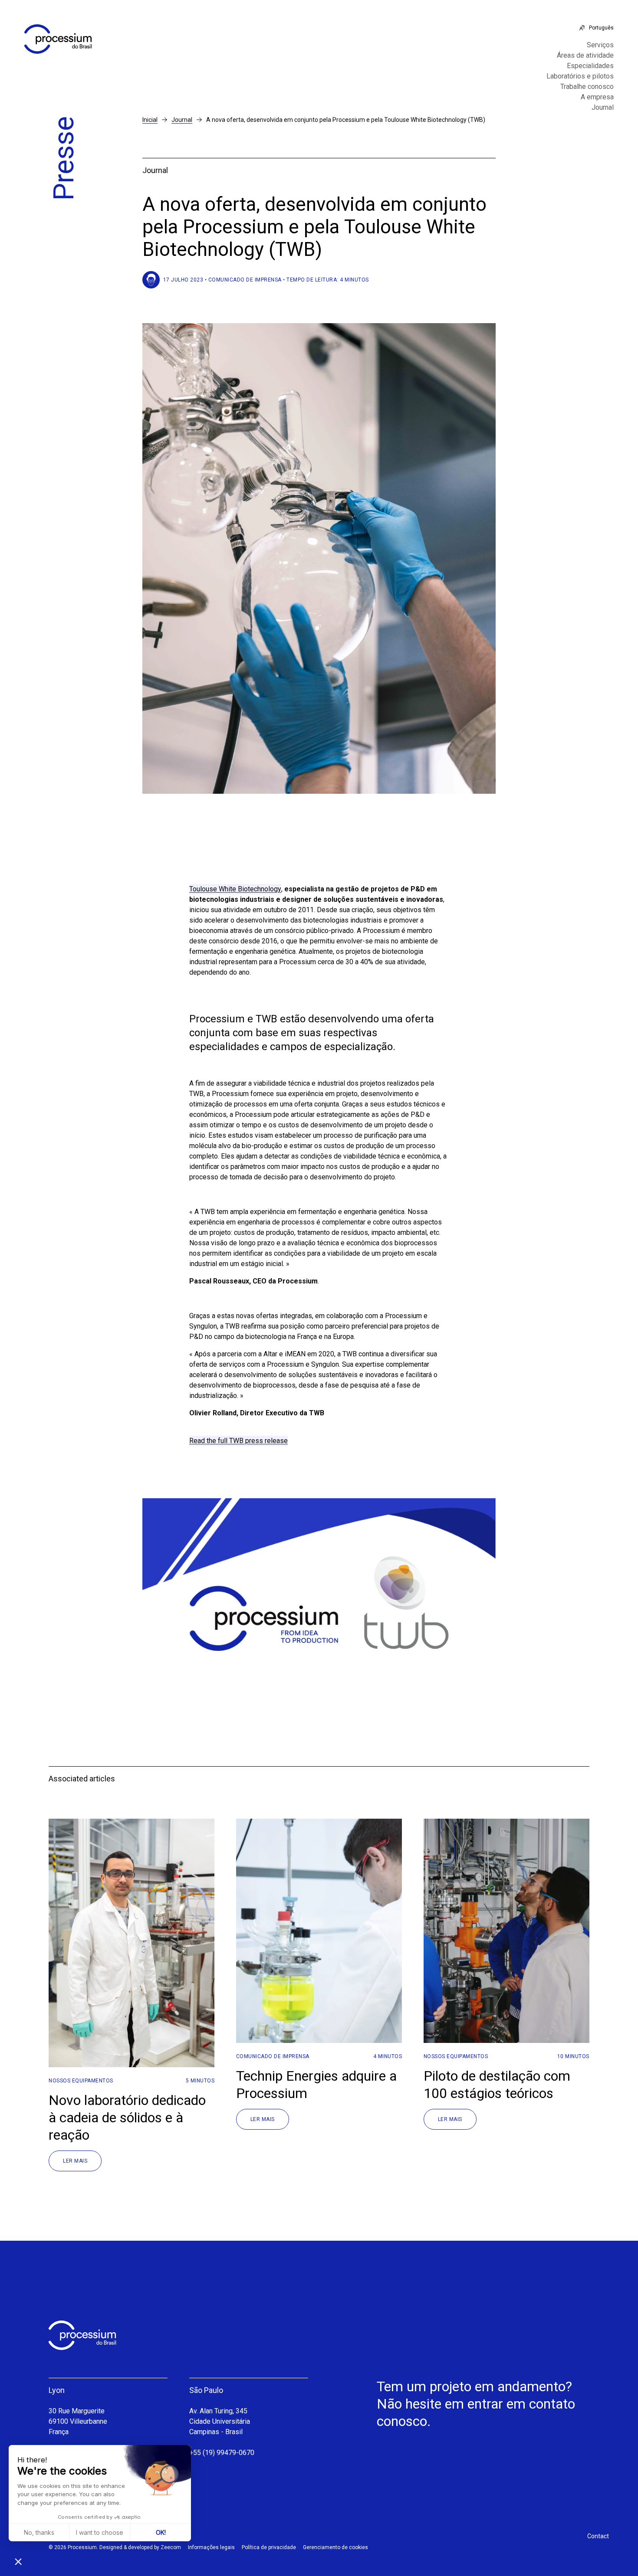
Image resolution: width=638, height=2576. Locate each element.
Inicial (150, 120)
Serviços (600, 45)
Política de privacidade (269, 2547)
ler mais (75, 2161)
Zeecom (171, 2547)
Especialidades (590, 66)
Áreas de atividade (585, 56)
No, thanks (39, 2532)
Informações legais (211, 2547)
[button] (18, 2561)
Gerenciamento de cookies (335, 2547)
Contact (598, 2536)
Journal (603, 108)
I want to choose (100, 2532)
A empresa (597, 97)
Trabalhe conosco (587, 87)
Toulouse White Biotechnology (235, 889)
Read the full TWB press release (238, 1441)
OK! (161, 2532)
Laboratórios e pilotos (580, 76)
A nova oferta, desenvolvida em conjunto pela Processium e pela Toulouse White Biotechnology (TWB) (346, 120)
